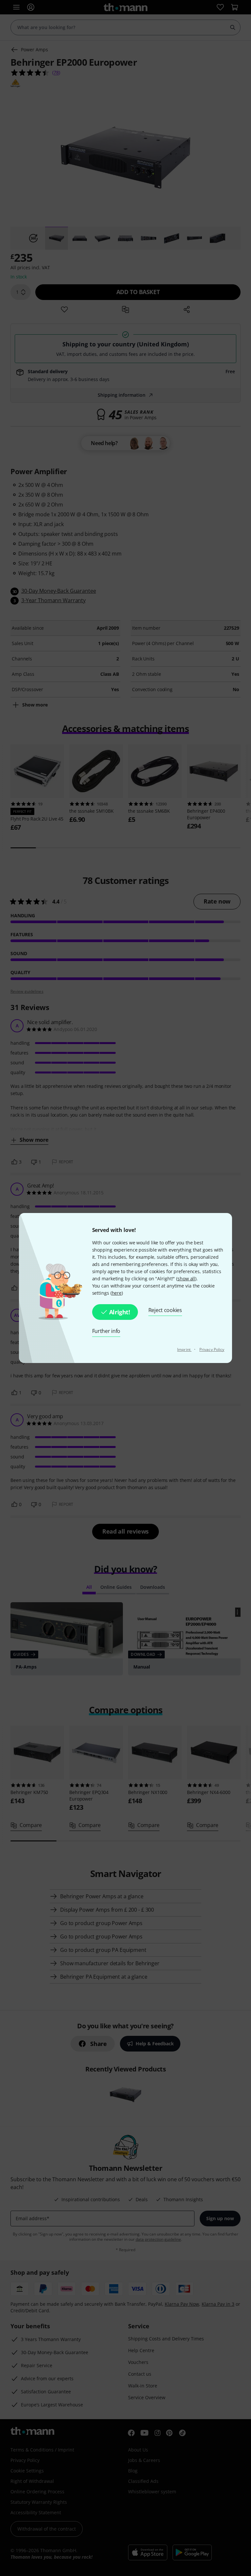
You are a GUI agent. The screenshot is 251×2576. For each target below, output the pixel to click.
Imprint (184, 1349)
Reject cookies (165, 1310)
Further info (106, 1331)
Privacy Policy (212, 1349)
